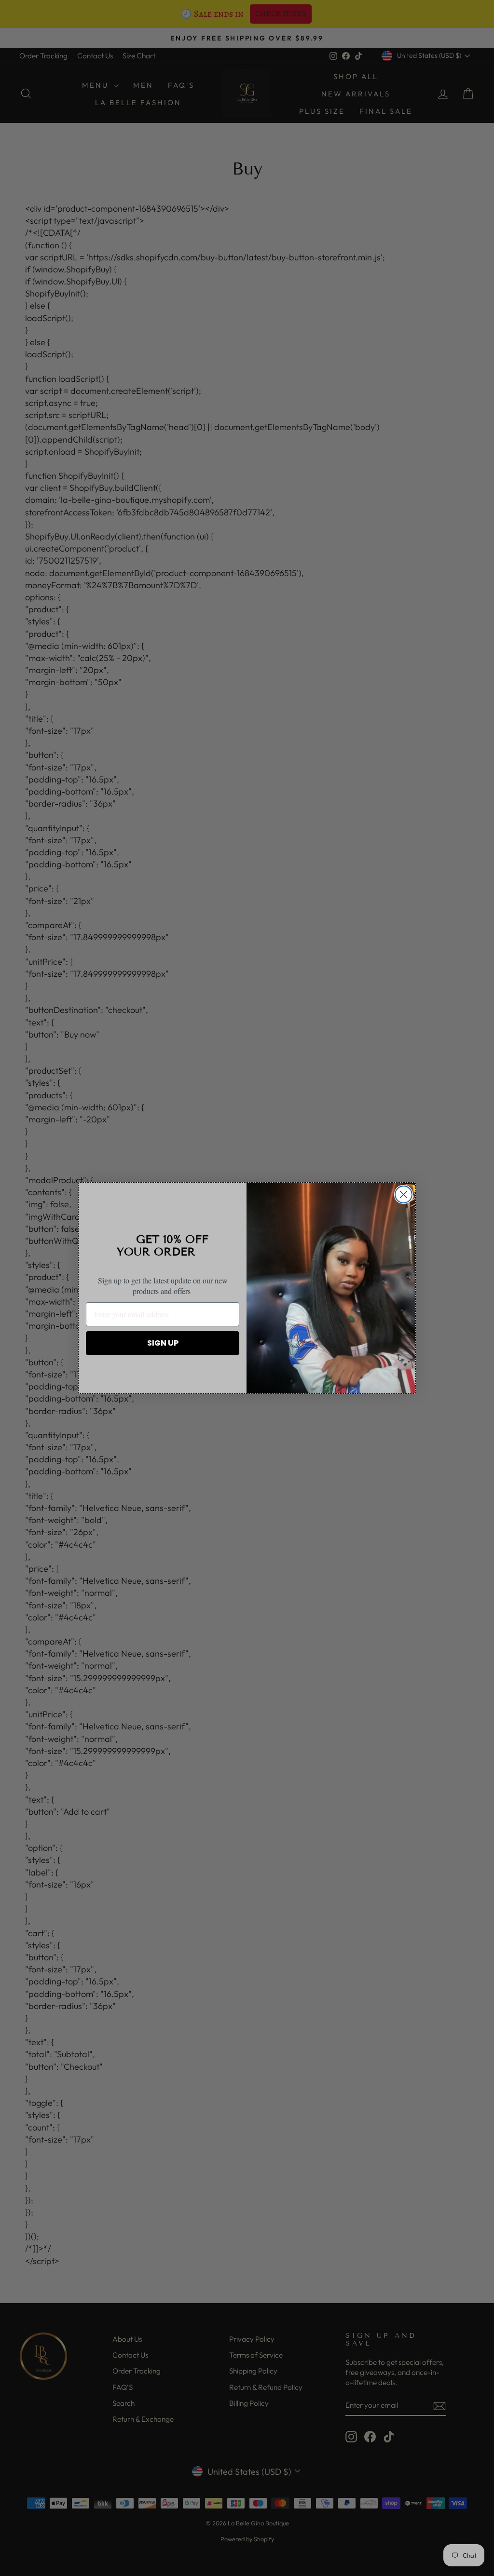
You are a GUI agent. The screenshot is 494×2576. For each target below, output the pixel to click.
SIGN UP (163, 1343)
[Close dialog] (404, 1194)
